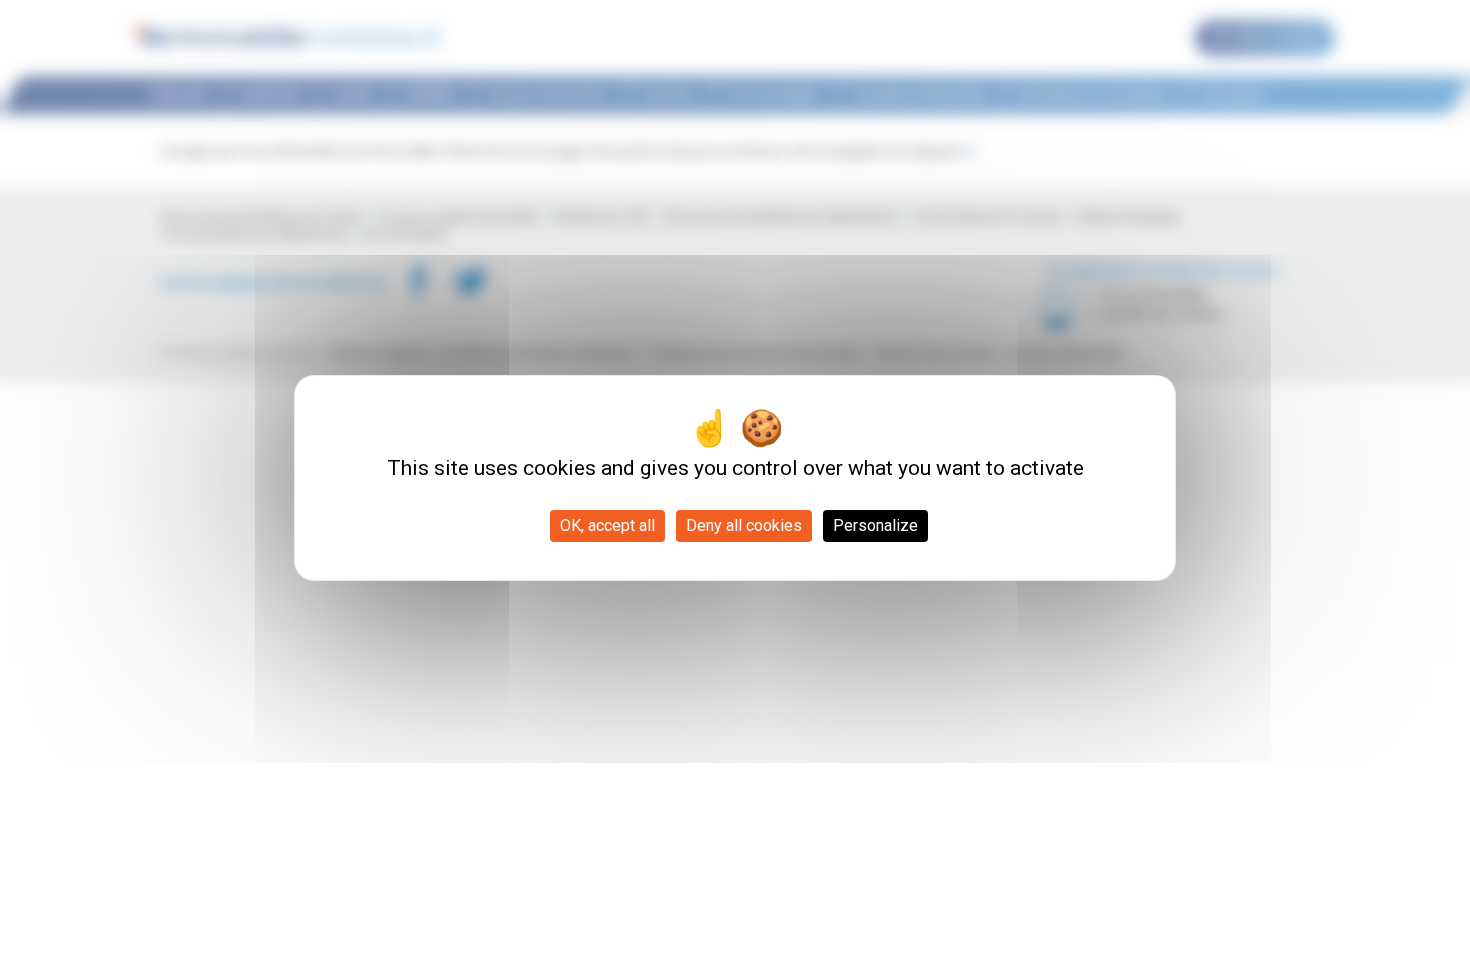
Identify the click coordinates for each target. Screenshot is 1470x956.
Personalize (875, 525)
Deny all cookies (744, 525)
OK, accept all (607, 525)
